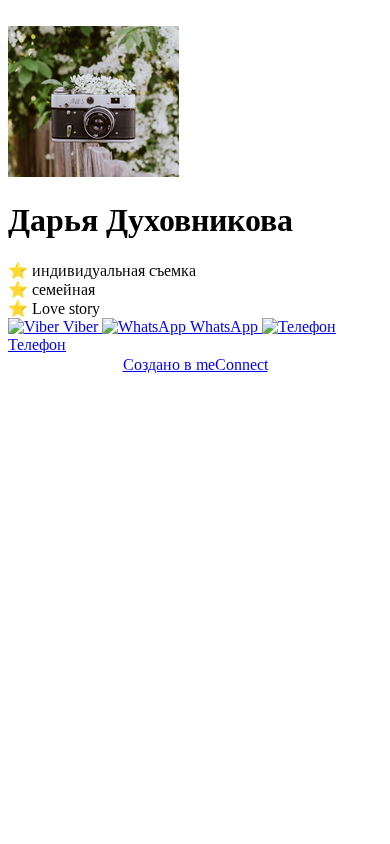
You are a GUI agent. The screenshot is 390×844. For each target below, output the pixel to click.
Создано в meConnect (195, 364)
